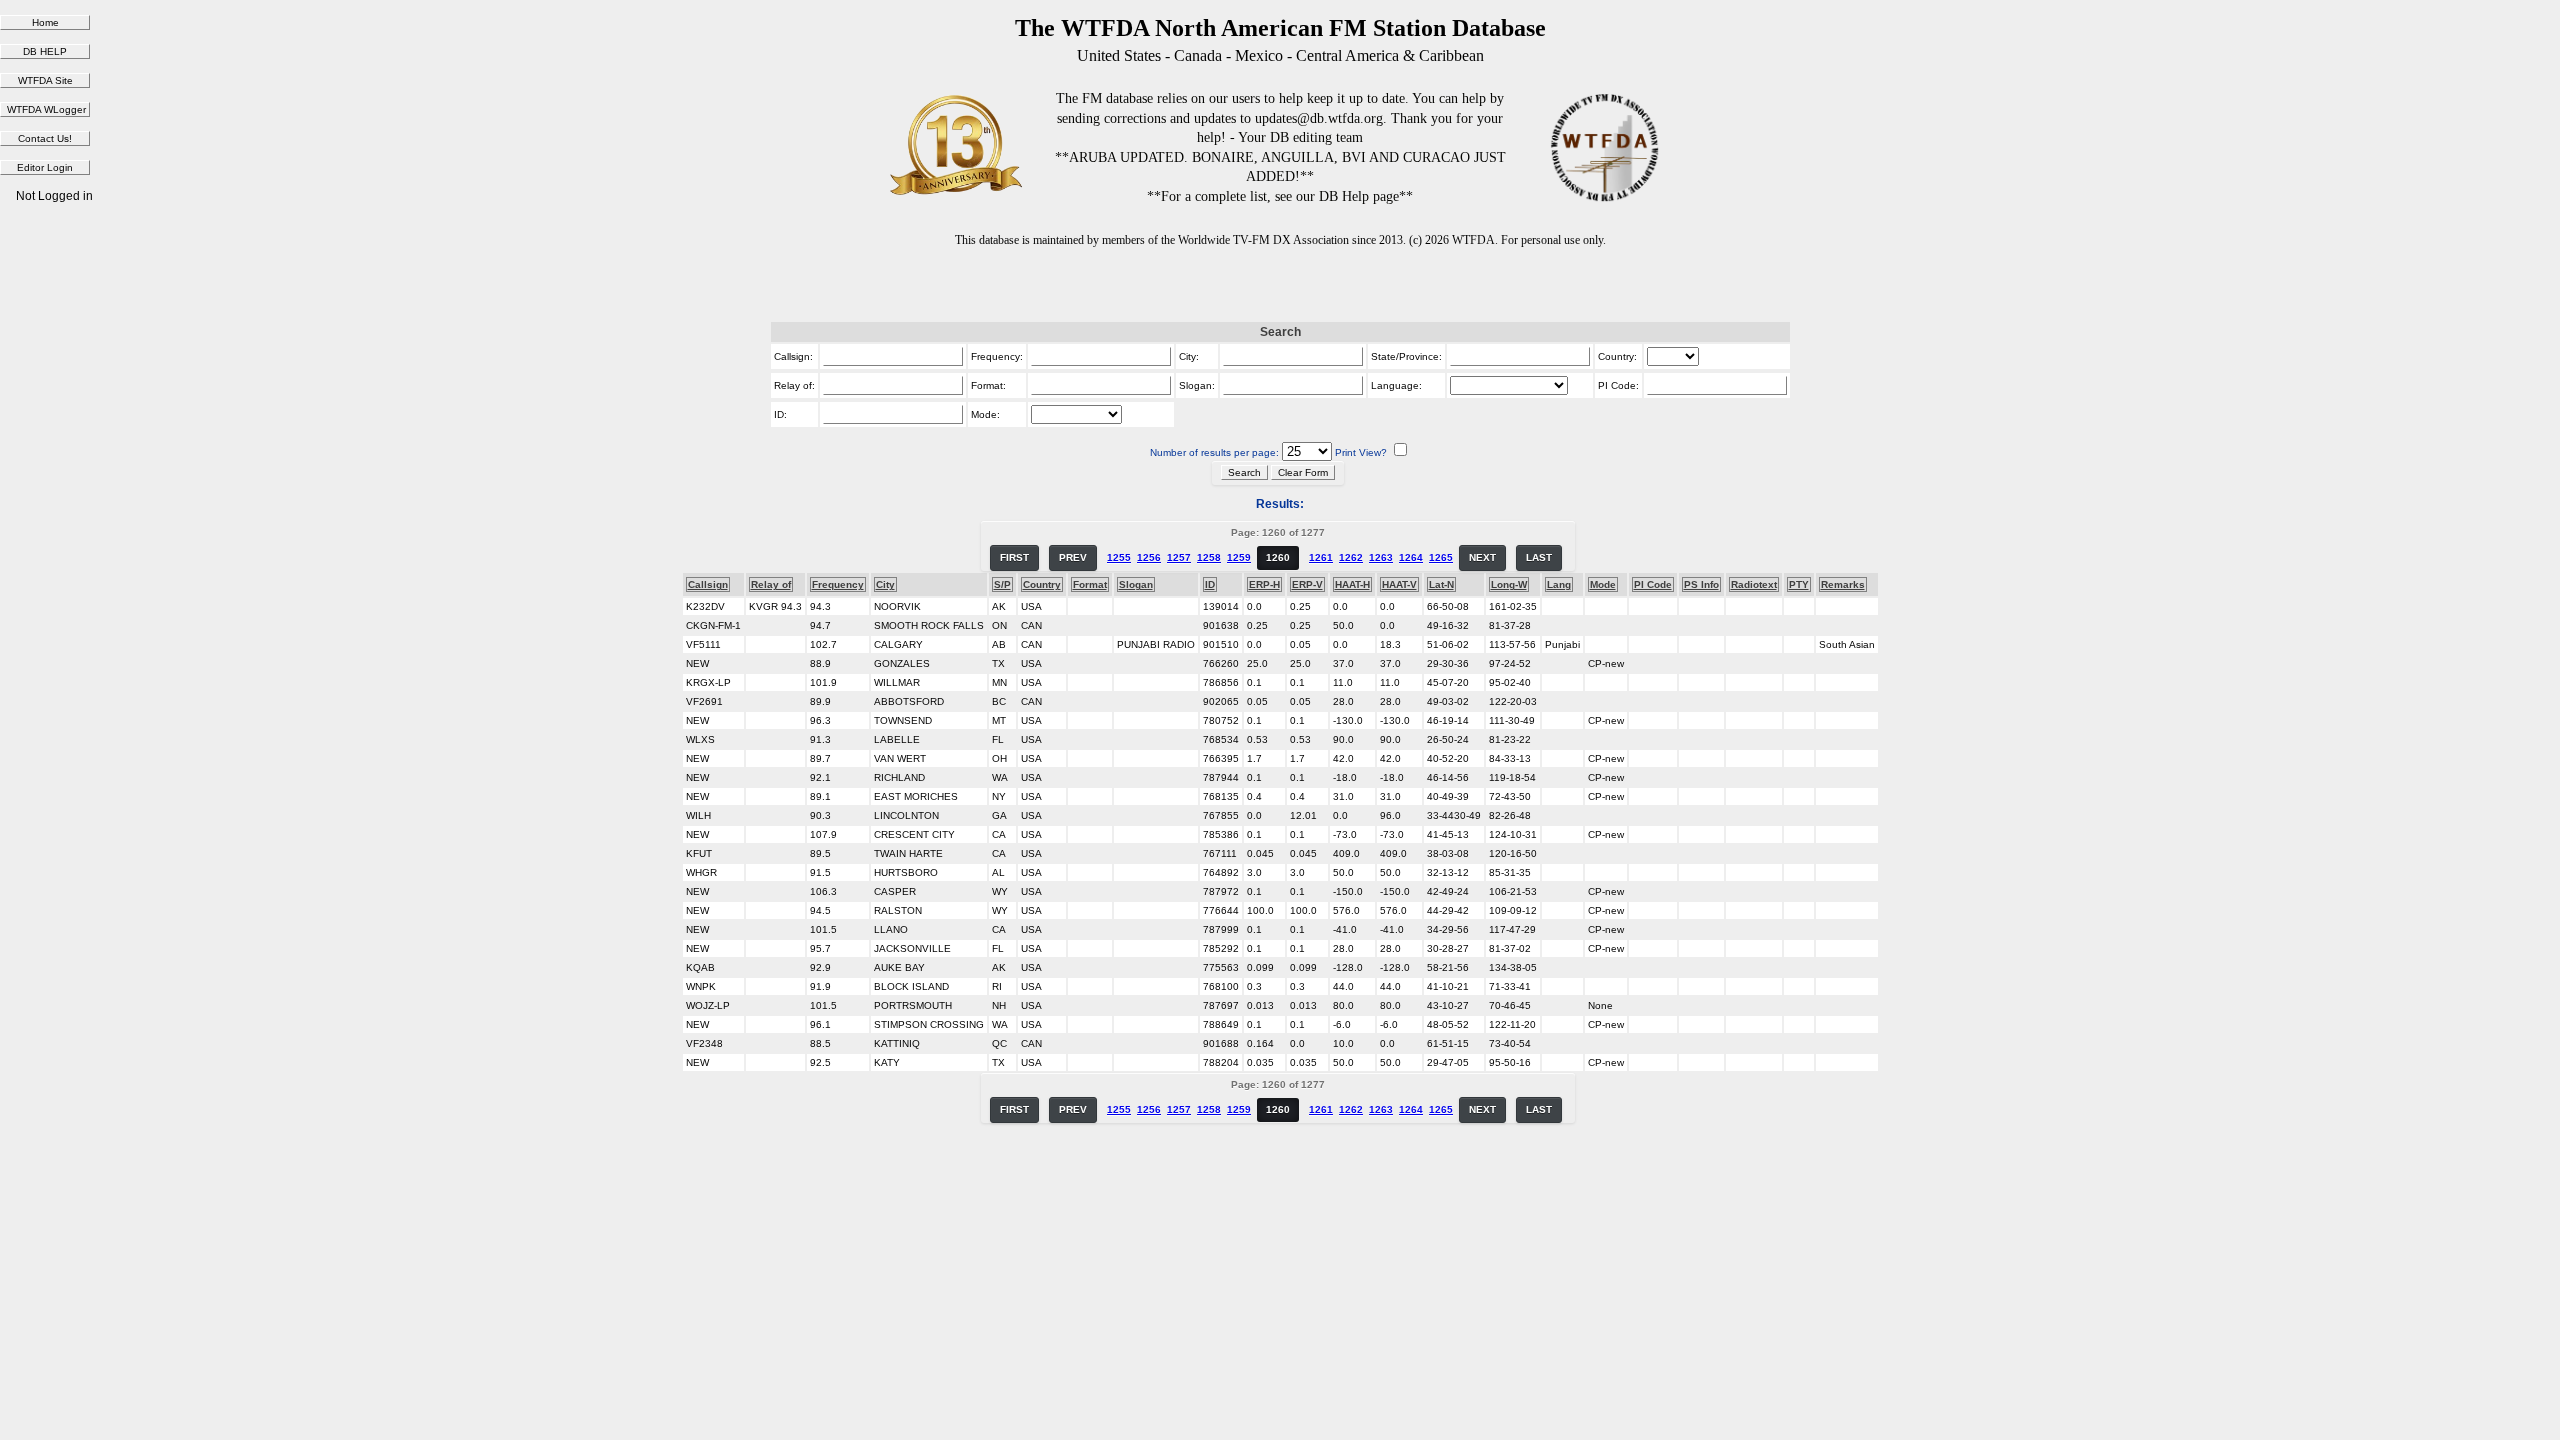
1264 (1411, 557)
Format (1090, 584)
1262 (1351, 557)
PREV (1073, 557)
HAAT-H (1352, 584)
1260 (1278, 557)
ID (1210, 584)
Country (1042, 584)
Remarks (1843, 584)
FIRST (1014, 557)
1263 (1381, 557)
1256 (1149, 557)
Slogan (1136, 584)
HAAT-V (1399, 584)
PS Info (1701, 584)
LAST (1539, 557)
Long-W (1509, 584)
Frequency (838, 584)
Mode (1603, 584)
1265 (1441, 557)
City (885, 584)
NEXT (1482, 557)
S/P (1002, 584)
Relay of (771, 584)
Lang (1559, 584)
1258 (1209, 557)
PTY (1799, 584)
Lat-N (1441, 584)
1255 (1119, 557)
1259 (1239, 557)
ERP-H (1264, 584)
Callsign (708, 584)
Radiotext (1754, 584)
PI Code (1653, 584)
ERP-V (1307, 584)
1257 (1179, 557)
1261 (1321, 557)
